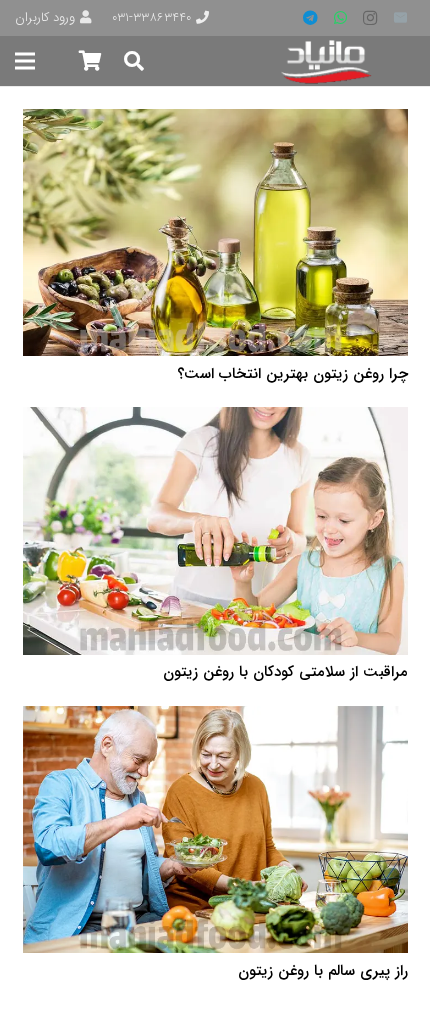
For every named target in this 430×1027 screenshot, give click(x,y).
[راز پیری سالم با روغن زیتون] (215, 719)
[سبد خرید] (90, 61)
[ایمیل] (400, 18)
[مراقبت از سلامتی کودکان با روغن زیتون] (215, 420)
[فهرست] (25, 61)
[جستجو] (134, 61)
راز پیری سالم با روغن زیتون (323, 971)
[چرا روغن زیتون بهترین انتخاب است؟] (215, 122)
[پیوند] (328, 61)
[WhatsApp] (340, 18)
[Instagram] (370, 18)
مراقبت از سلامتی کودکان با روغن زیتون (285, 672)
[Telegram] (310, 18)
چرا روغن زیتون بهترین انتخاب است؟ (292, 374)
